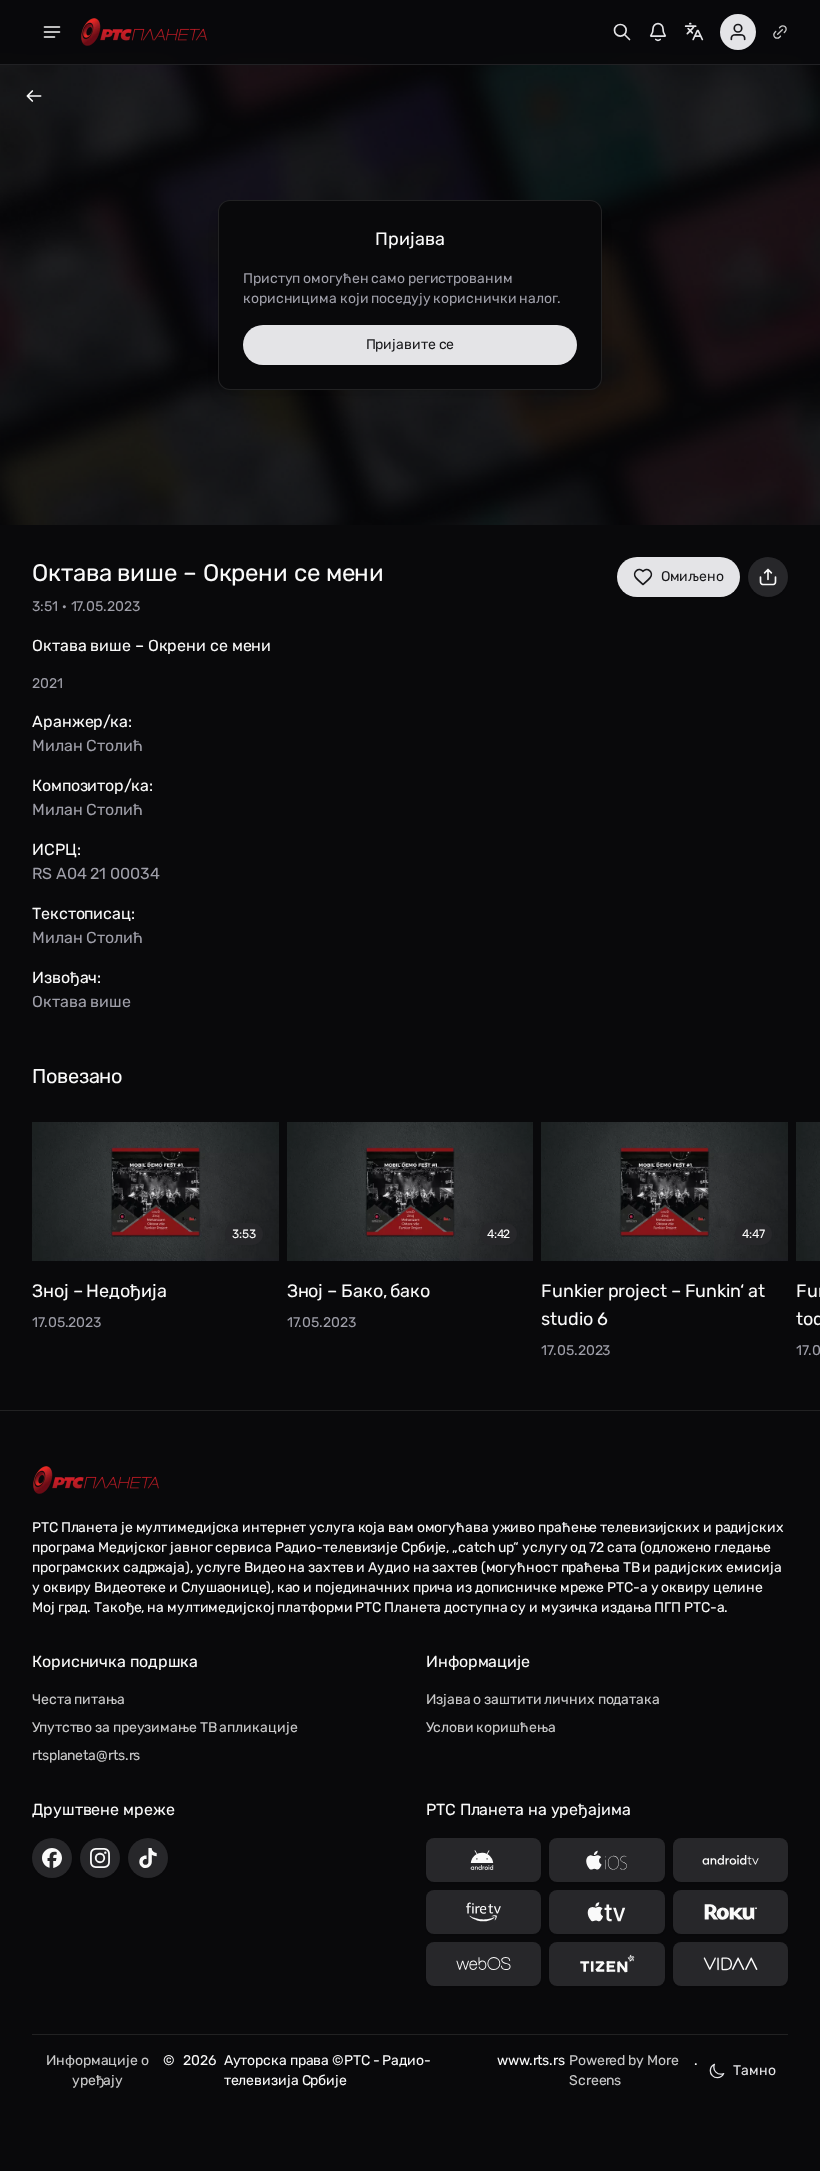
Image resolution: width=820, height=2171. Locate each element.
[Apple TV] (606, 1912)
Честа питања (78, 1699)
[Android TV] (730, 1860)
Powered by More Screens (624, 2070)
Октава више (81, 1001)
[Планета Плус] (780, 32)
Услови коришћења (490, 1727)
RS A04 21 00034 (96, 873)
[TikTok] (148, 1858)
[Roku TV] (730, 1912)
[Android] (483, 1860)
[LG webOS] (483, 1964)
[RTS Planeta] (144, 32)
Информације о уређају (97, 2070)
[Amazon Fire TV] (483, 1912)
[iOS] (606, 1860)
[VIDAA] (730, 1964)
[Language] (694, 32)
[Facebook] (52, 1858)
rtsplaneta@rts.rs (86, 1755)
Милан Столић (87, 745)
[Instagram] (100, 1858)
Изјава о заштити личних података (543, 1699)
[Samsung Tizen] (606, 1964)
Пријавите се (410, 344)
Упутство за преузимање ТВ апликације (164, 1727)
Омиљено (692, 576)
